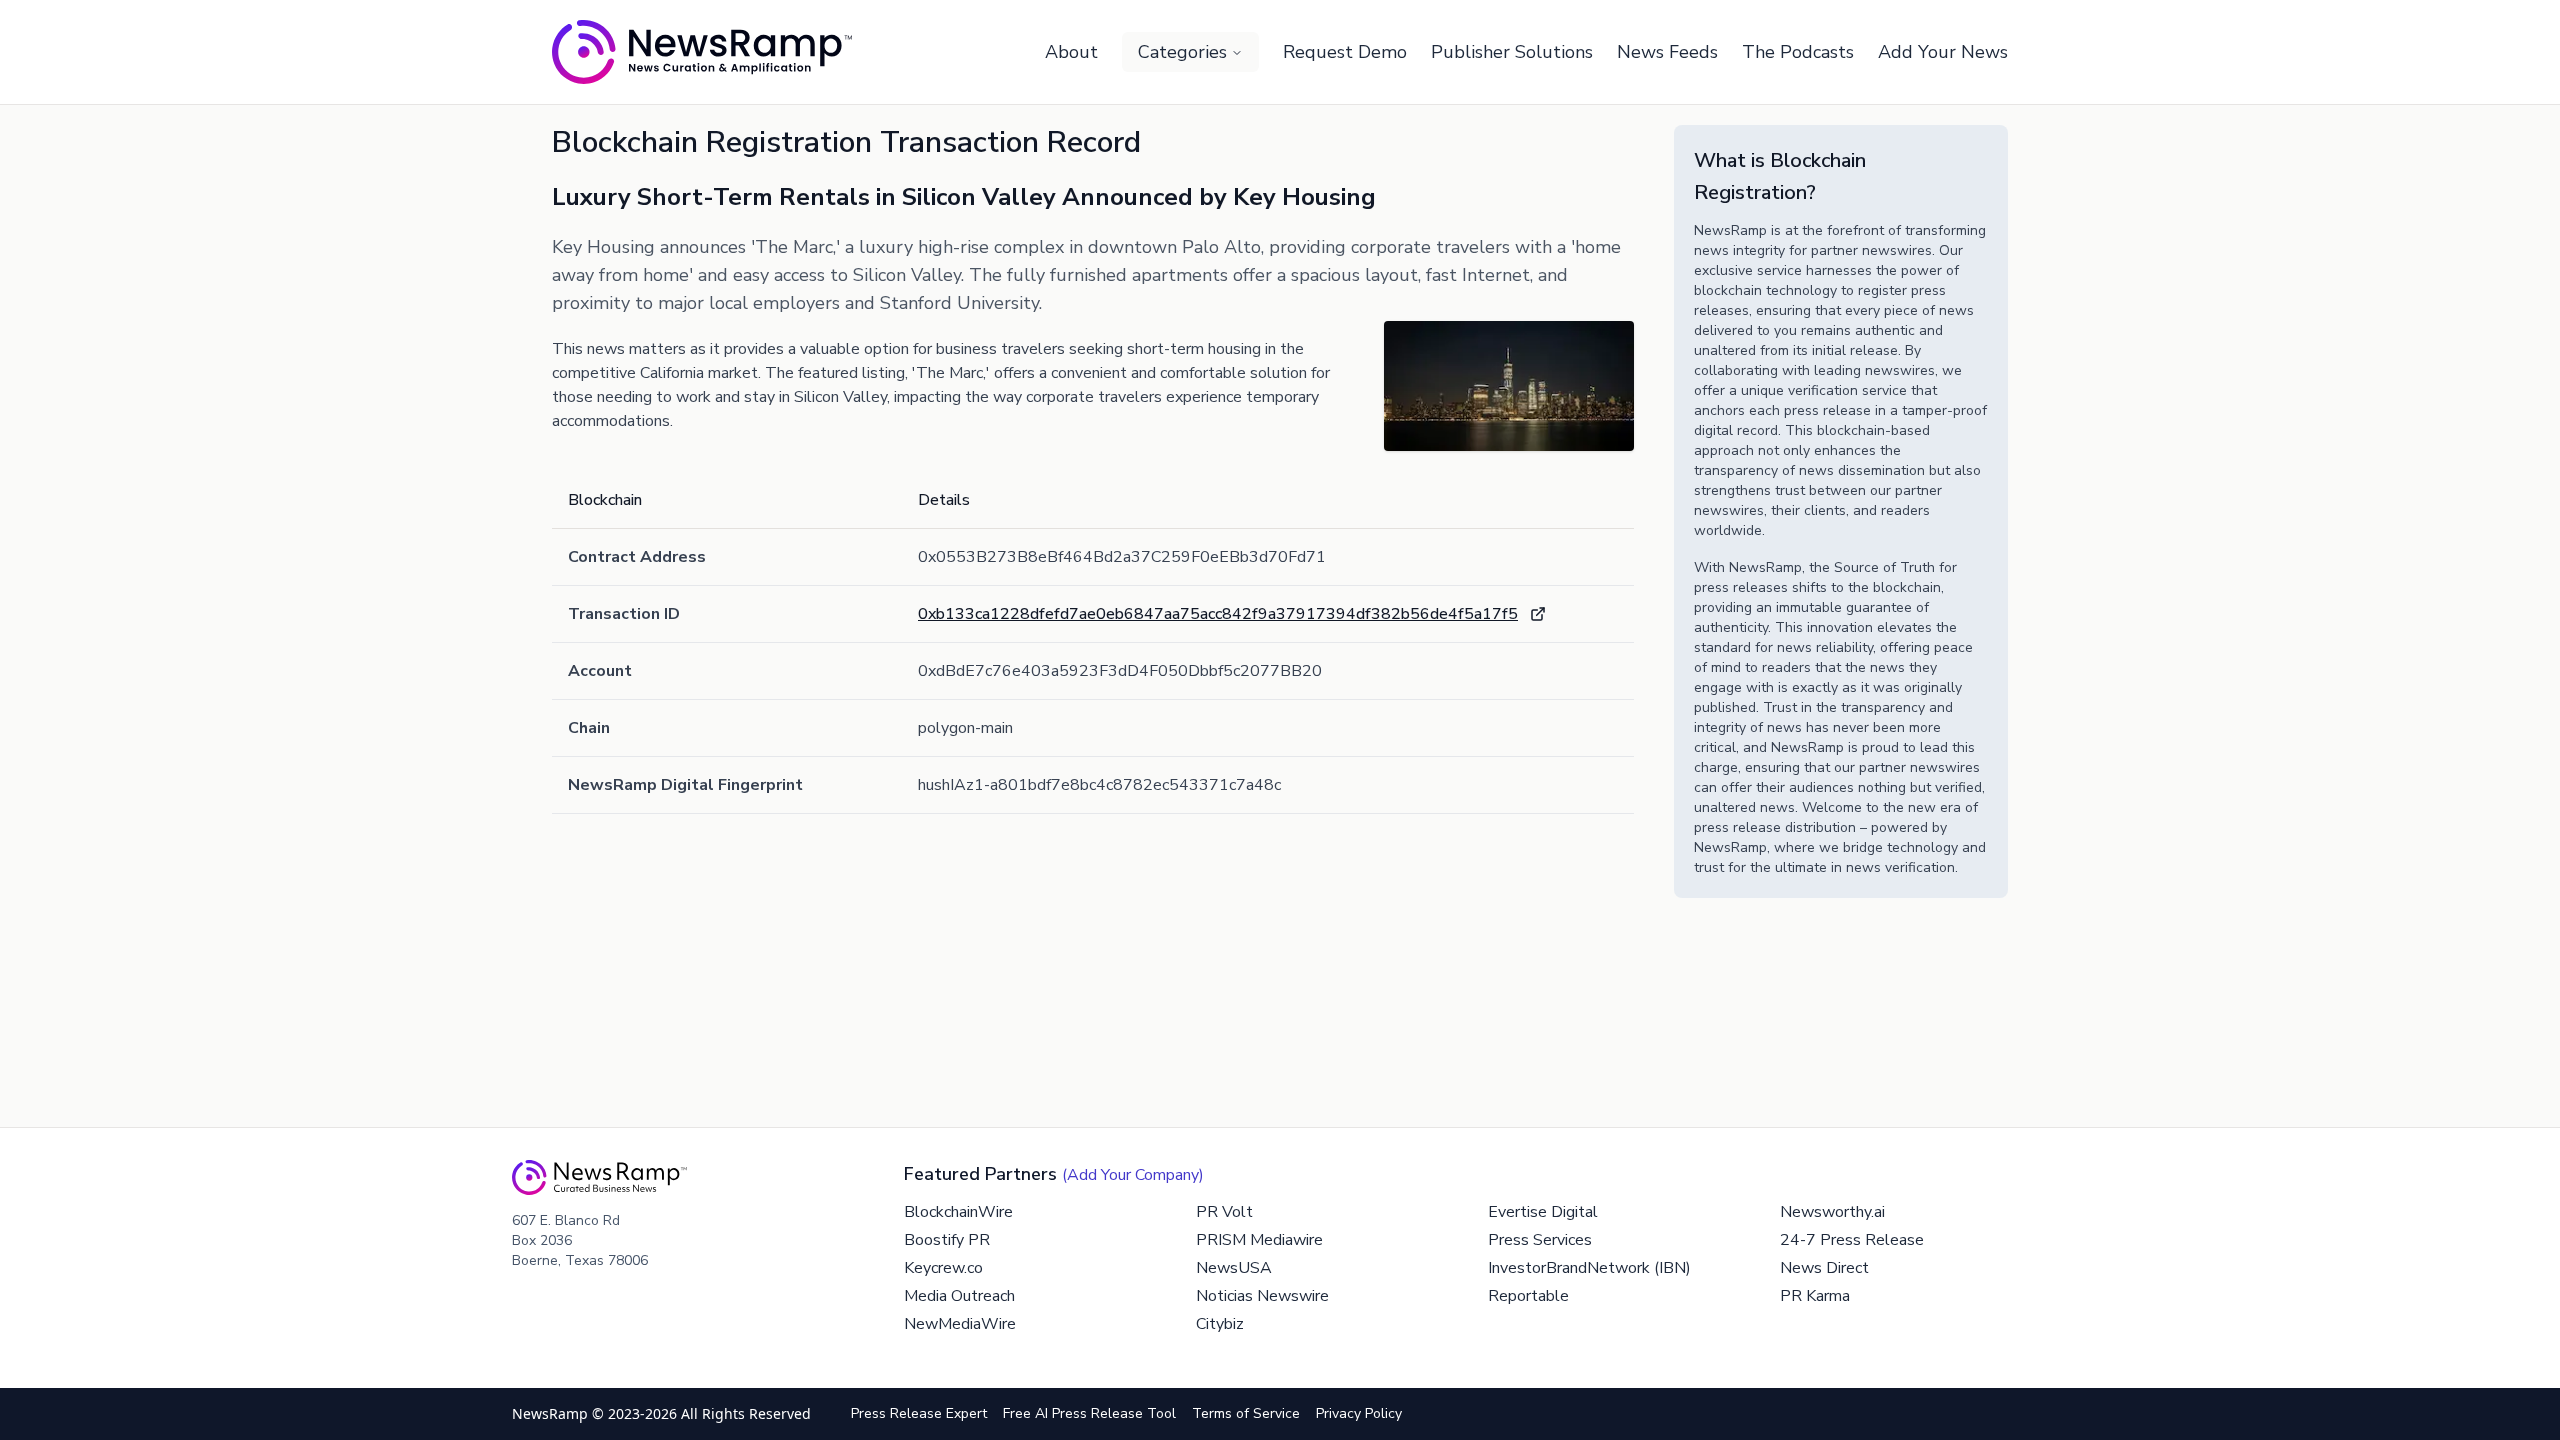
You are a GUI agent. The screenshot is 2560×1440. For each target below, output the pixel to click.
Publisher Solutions (1512, 52)
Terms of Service (1246, 1413)
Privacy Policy (1359, 1413)
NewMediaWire (960, 1324)
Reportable (1528, 1296)
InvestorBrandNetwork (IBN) (1589, 1268)
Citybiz (1220, 1324)
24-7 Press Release (1852, 1240)
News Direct (1824, 1268)
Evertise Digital (1543, 1212)
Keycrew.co (943, 1268)
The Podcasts (1798, 52)
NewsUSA (1234, 1268)
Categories (1182, 52)
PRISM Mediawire (1259, 1240)
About (1071, 52)
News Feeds (1667, 52)
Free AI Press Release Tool (1089, 1413)
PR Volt (1224, 1212)
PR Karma (1815, 1296)
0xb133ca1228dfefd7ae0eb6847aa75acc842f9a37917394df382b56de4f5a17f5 (1218, 614)
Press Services (1540, 1240)
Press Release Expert (919, 1413)
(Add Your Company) (1133, 1175)
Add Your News (1943, 52)
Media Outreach (959, 1296)
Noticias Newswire (1262, 1296)
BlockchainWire (958, 1212)
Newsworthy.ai (1832, 1212)
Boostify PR (947, 1240)
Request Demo (1345, 52)
